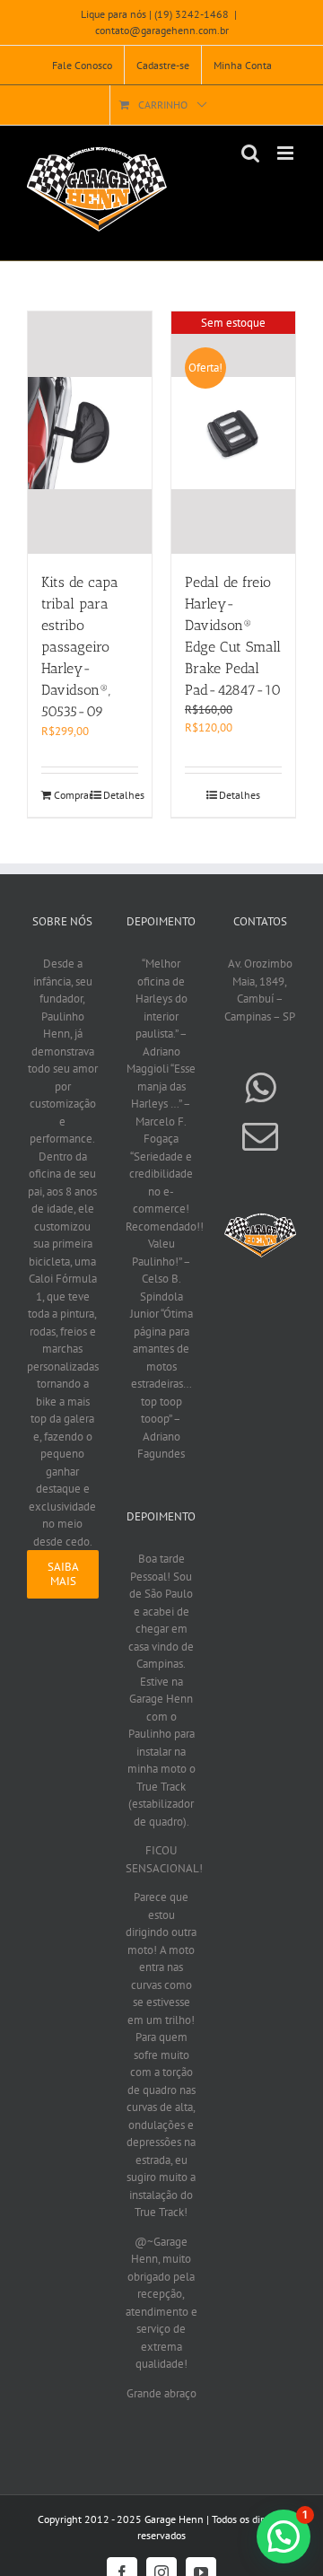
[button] (284, 2537)
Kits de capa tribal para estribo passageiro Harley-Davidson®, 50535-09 (80, 647)
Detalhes (121, 795)
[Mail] (260, 1136)
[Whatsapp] (260, 1088)
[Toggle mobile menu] (287, 153)
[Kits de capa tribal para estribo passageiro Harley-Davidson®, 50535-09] (90, 433)
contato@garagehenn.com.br (162, 30)
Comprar (71, 795)
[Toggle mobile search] (250, 153)
